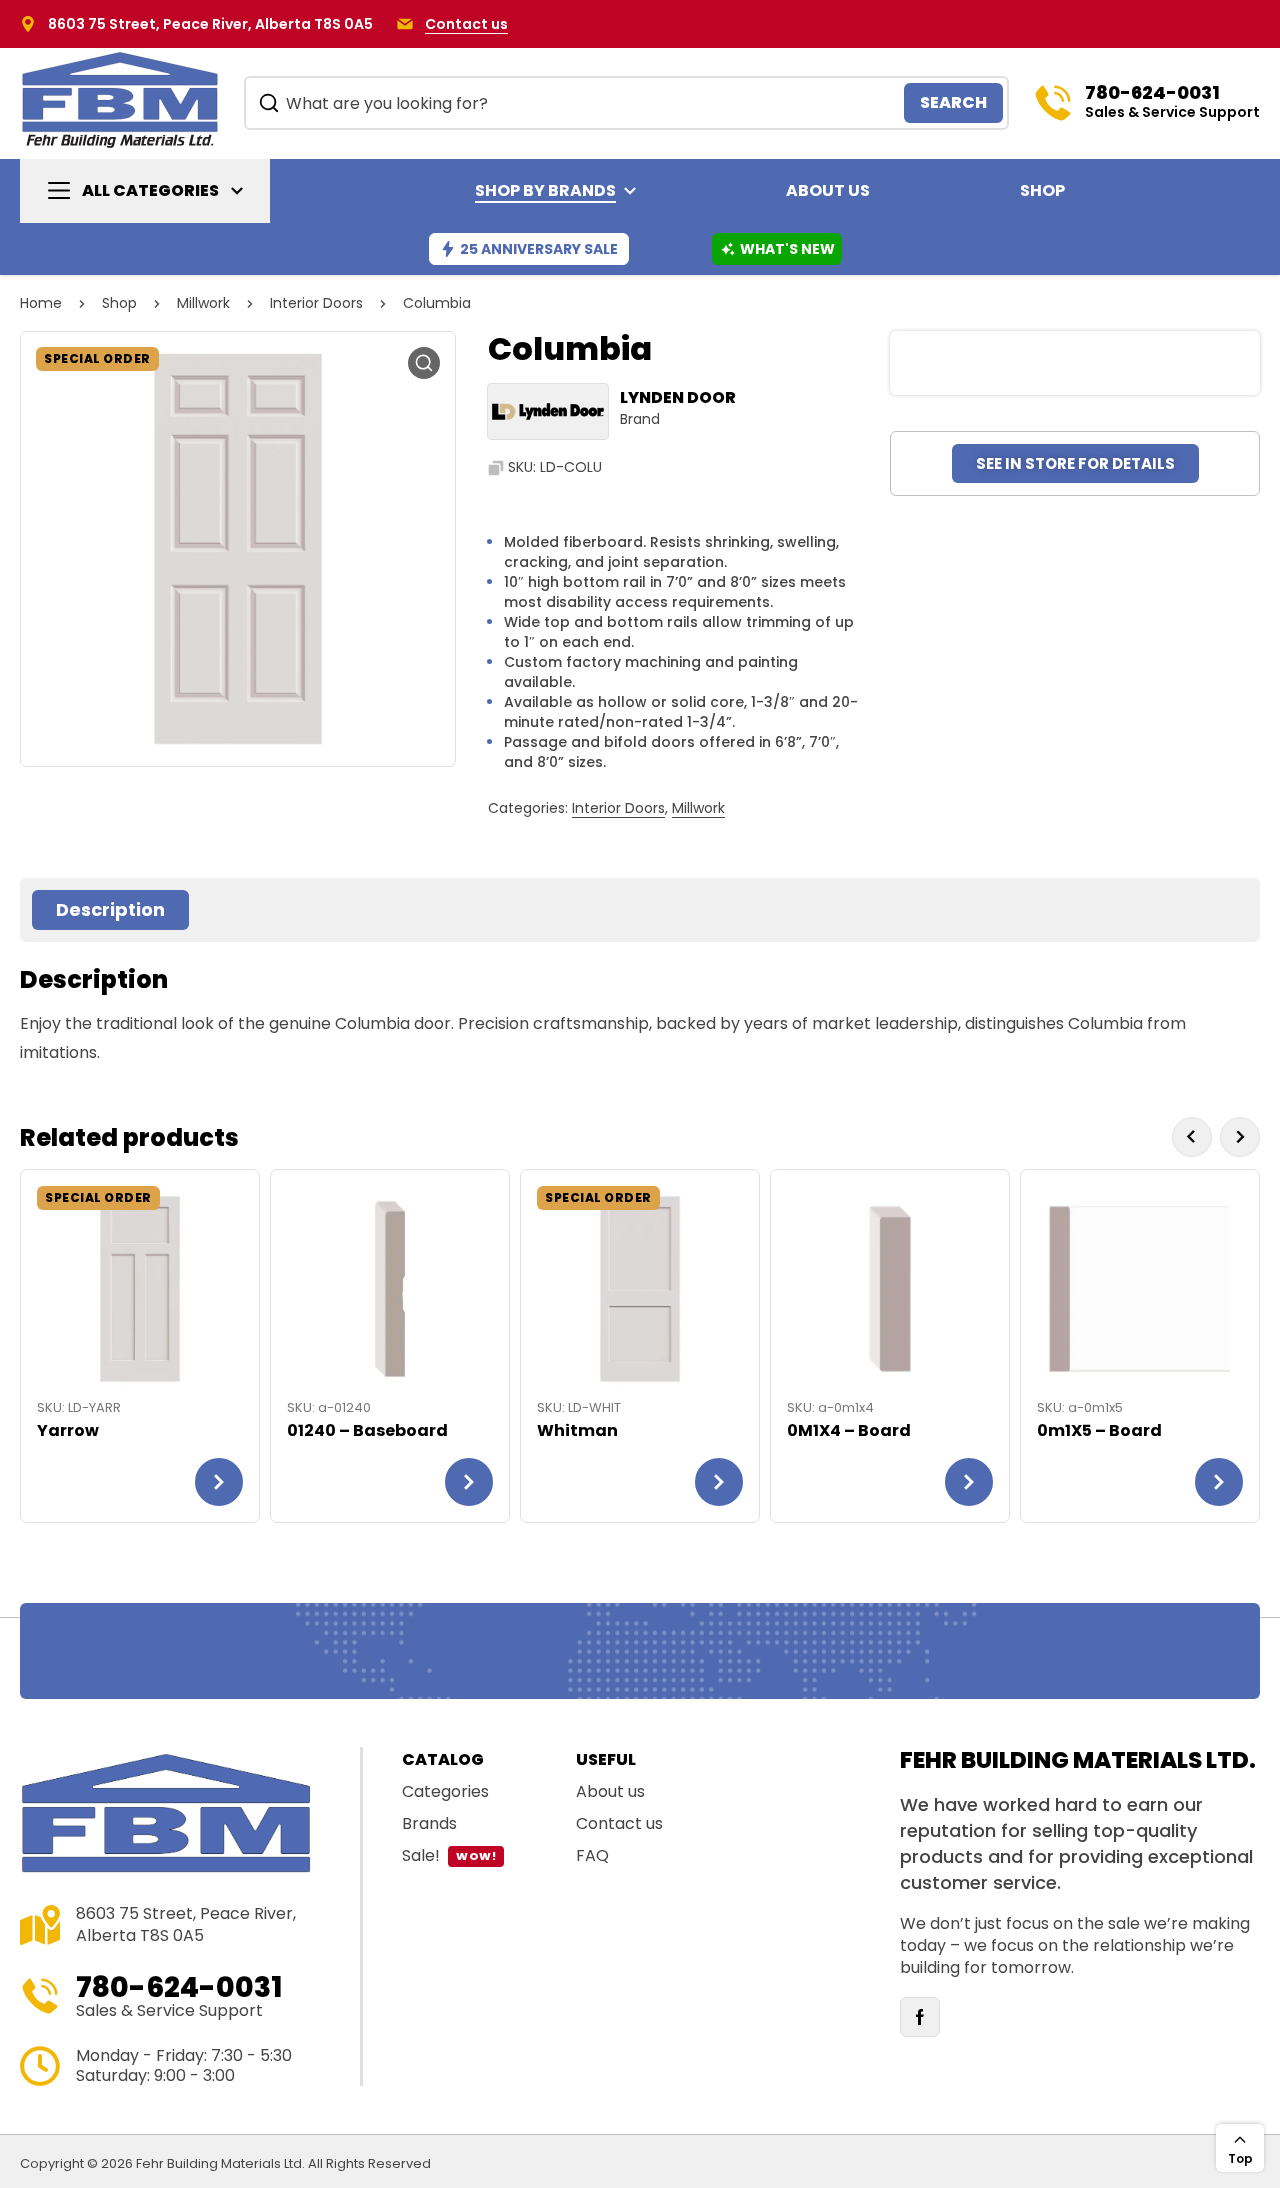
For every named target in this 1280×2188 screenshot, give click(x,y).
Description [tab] (110, 909)
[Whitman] (640, 1289)
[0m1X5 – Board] (1140, 1289)
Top (1240, 2158)
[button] (424, 363)
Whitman (577, 1430)
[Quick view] (229, 1220)
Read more (219, 1482)
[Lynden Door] (548, 411)
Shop (119, 303)
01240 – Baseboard (367, 1430)
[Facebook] (920, 2017)
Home (41, 303)
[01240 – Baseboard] (390, 1289)
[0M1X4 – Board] (890, 1289)
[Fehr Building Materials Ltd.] (120, 98)
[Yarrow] (140, 1289)
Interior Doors (316, 303)
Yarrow (68, 1430)
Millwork (203, 303)
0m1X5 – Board (1099, 1430)
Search (953, 102)
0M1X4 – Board (849, 1430)
